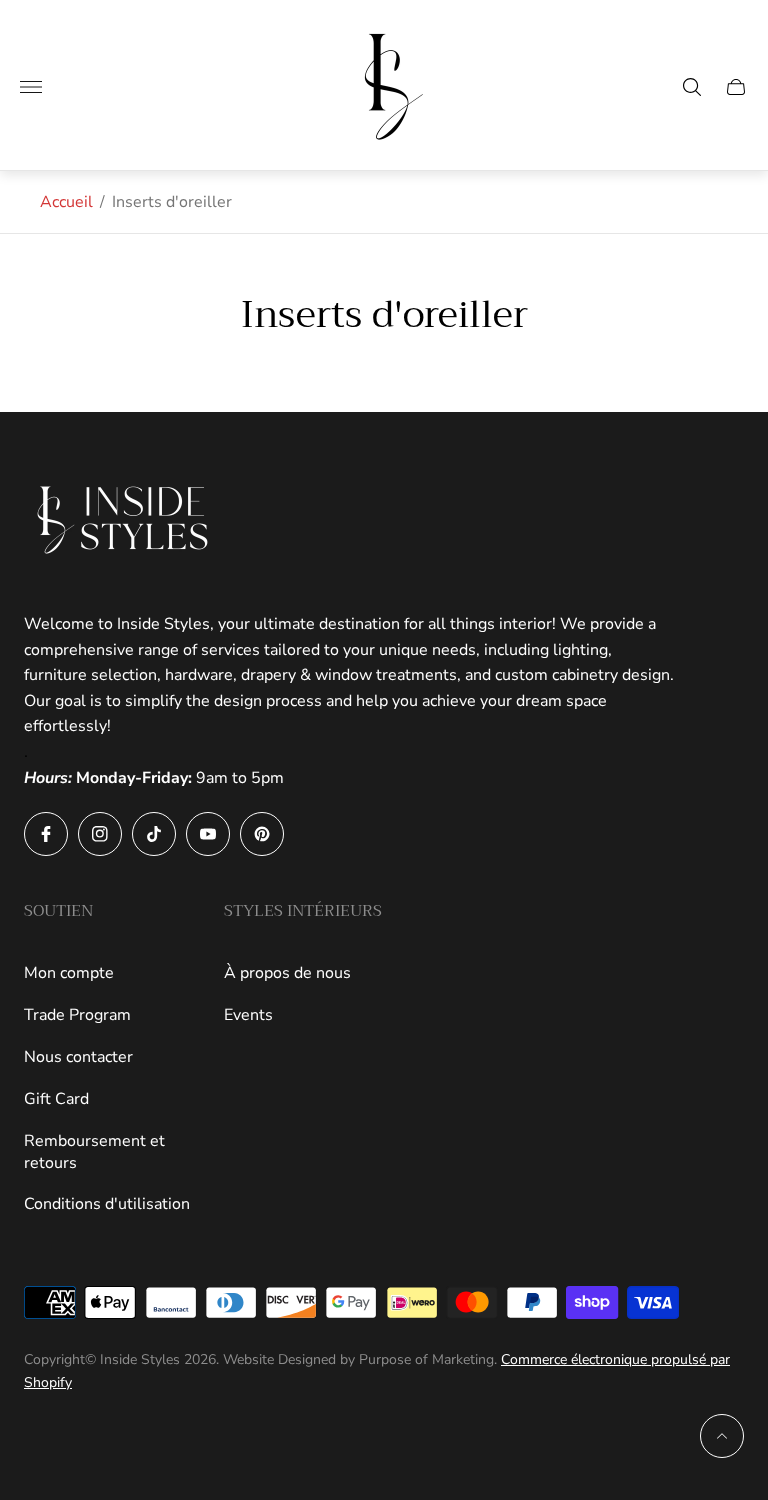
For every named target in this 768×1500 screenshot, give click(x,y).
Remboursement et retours (94, 1152)
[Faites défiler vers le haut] (722, 1436)
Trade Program (77, 1015)
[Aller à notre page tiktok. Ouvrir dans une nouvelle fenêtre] (154, 834)
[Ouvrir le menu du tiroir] (31, 87)
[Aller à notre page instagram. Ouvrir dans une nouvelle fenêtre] (100, 834)
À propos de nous (287, 973)
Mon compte (69, 973)
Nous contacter (78, 1057)
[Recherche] (692, 87)
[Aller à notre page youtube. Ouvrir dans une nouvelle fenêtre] (208, 834)
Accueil (66, 202)
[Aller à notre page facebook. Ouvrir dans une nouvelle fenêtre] (46, 834)
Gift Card (56, 1099)
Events (248, 1015)
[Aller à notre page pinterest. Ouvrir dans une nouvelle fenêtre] (262, 834)
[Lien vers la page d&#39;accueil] (124, 520)
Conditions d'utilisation (107, 1204)
